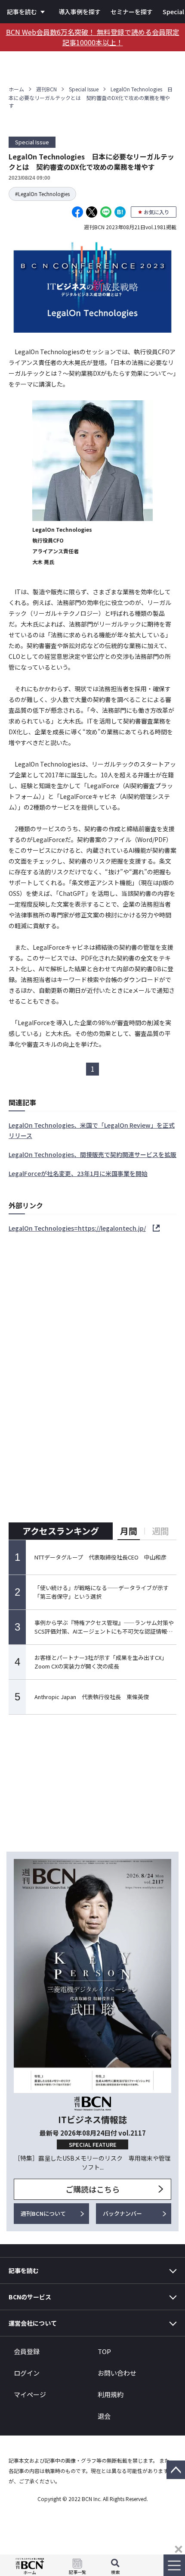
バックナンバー (122, 2213)
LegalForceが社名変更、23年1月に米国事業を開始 (78, 1173)
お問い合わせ (117, 2373)
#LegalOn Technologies (42, 194)
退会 (104, 2416)
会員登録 (27, 2351)
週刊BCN (46, 89)
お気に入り (157, 212)
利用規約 (111, 2394)
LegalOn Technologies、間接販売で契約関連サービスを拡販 (92, 1154)
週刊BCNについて (43, 2213)
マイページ (30, 2394)
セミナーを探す (132, 12)
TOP (104, 2351)
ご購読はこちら (92, 2189)
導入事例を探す (80, 12)
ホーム (16, 89)
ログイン (27, 2373)
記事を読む (22, 12)
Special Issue (84, 89)
